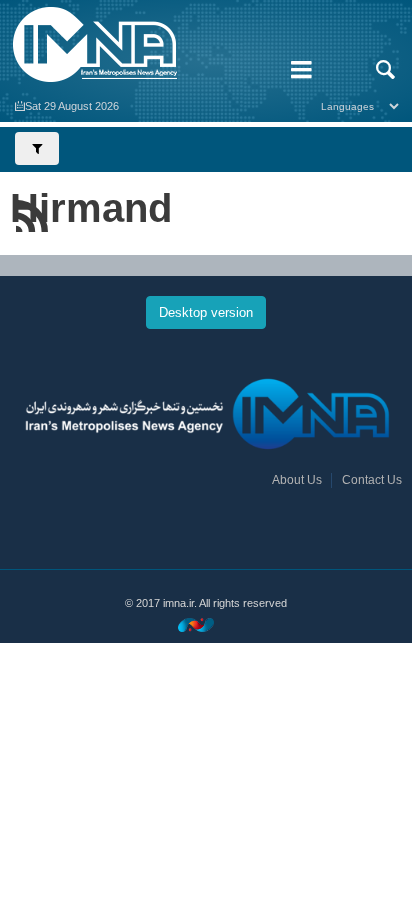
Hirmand (91, 208)
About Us (297, 480)
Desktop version (206, 312)
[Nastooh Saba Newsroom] (206, 624)
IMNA (137, 45)
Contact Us (372, 480)
